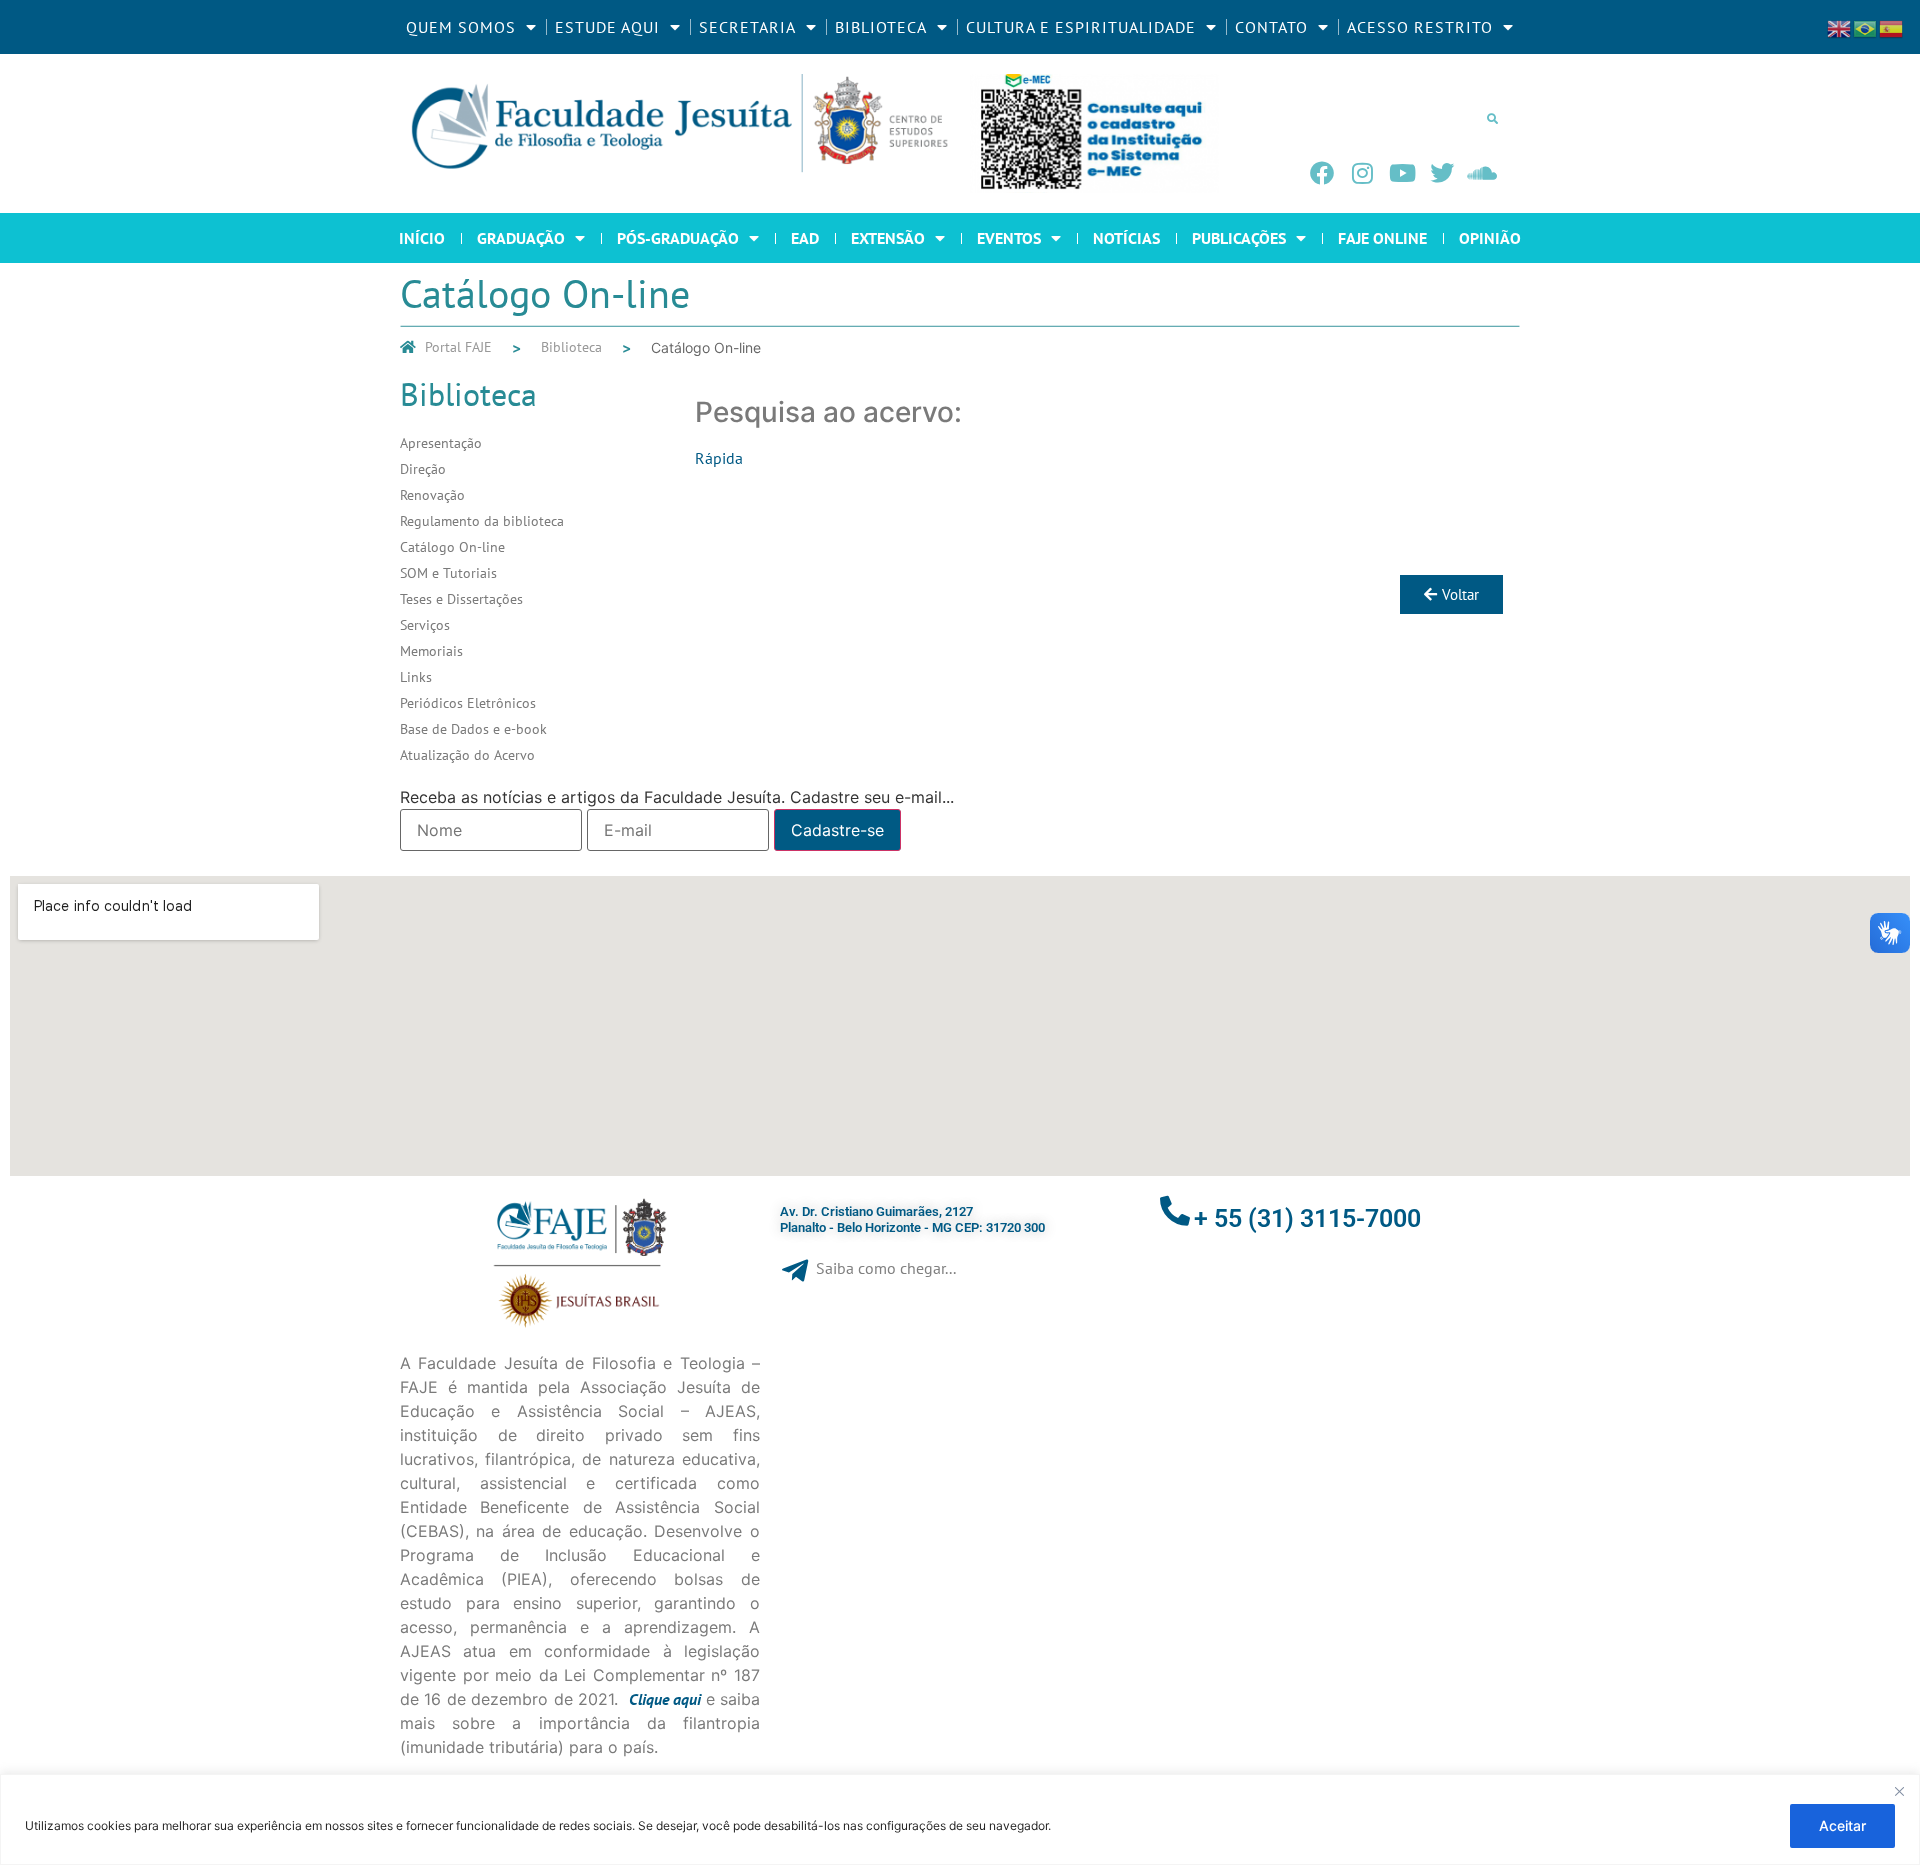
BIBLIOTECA (881, 27)
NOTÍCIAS (1126, 238)
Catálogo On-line (452, 547)
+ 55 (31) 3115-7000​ (1307, 1218)
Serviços (425, 625)
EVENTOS (1009, 238)
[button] (1492, 118)
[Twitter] (1442, 173)
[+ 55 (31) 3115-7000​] (1175, 1211)
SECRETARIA (747, 27)
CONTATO (1271, 27)
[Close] (1899, 1791)
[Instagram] (1362, 173)
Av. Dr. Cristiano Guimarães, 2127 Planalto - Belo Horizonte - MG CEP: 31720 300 (912, 1219)
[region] (960, 1819)
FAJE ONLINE (1382, 238)
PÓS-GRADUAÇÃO (678, 238)
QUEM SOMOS (461, 27)
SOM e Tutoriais (448, 573)
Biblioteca (571, 347)
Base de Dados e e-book (473, 729)
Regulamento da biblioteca (482, 521)
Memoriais (431, 651)
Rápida (719, 458)
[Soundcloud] (1482, 173)
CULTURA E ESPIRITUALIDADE (1081, 27)
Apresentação (441, 443)
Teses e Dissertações (461, 599)
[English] (1840, 27)
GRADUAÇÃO (521, 238)
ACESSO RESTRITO (1420, 27)
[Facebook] (1322, 173)
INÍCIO (422, 238)
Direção (423, 469)
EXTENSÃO (888, 238)
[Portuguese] (1866, 27)
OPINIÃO (1490, 238)
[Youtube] (1402, 173)
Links (416, 677)
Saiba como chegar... (886, 1268)
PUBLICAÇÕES (1239, 238)
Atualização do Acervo (467, 755)
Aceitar (1842, 1825)
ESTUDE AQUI (607, 27)
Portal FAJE (458, 347)
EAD (805, 238)
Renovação (432, 495)
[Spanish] (1892, 27)
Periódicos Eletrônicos (468, 703)
